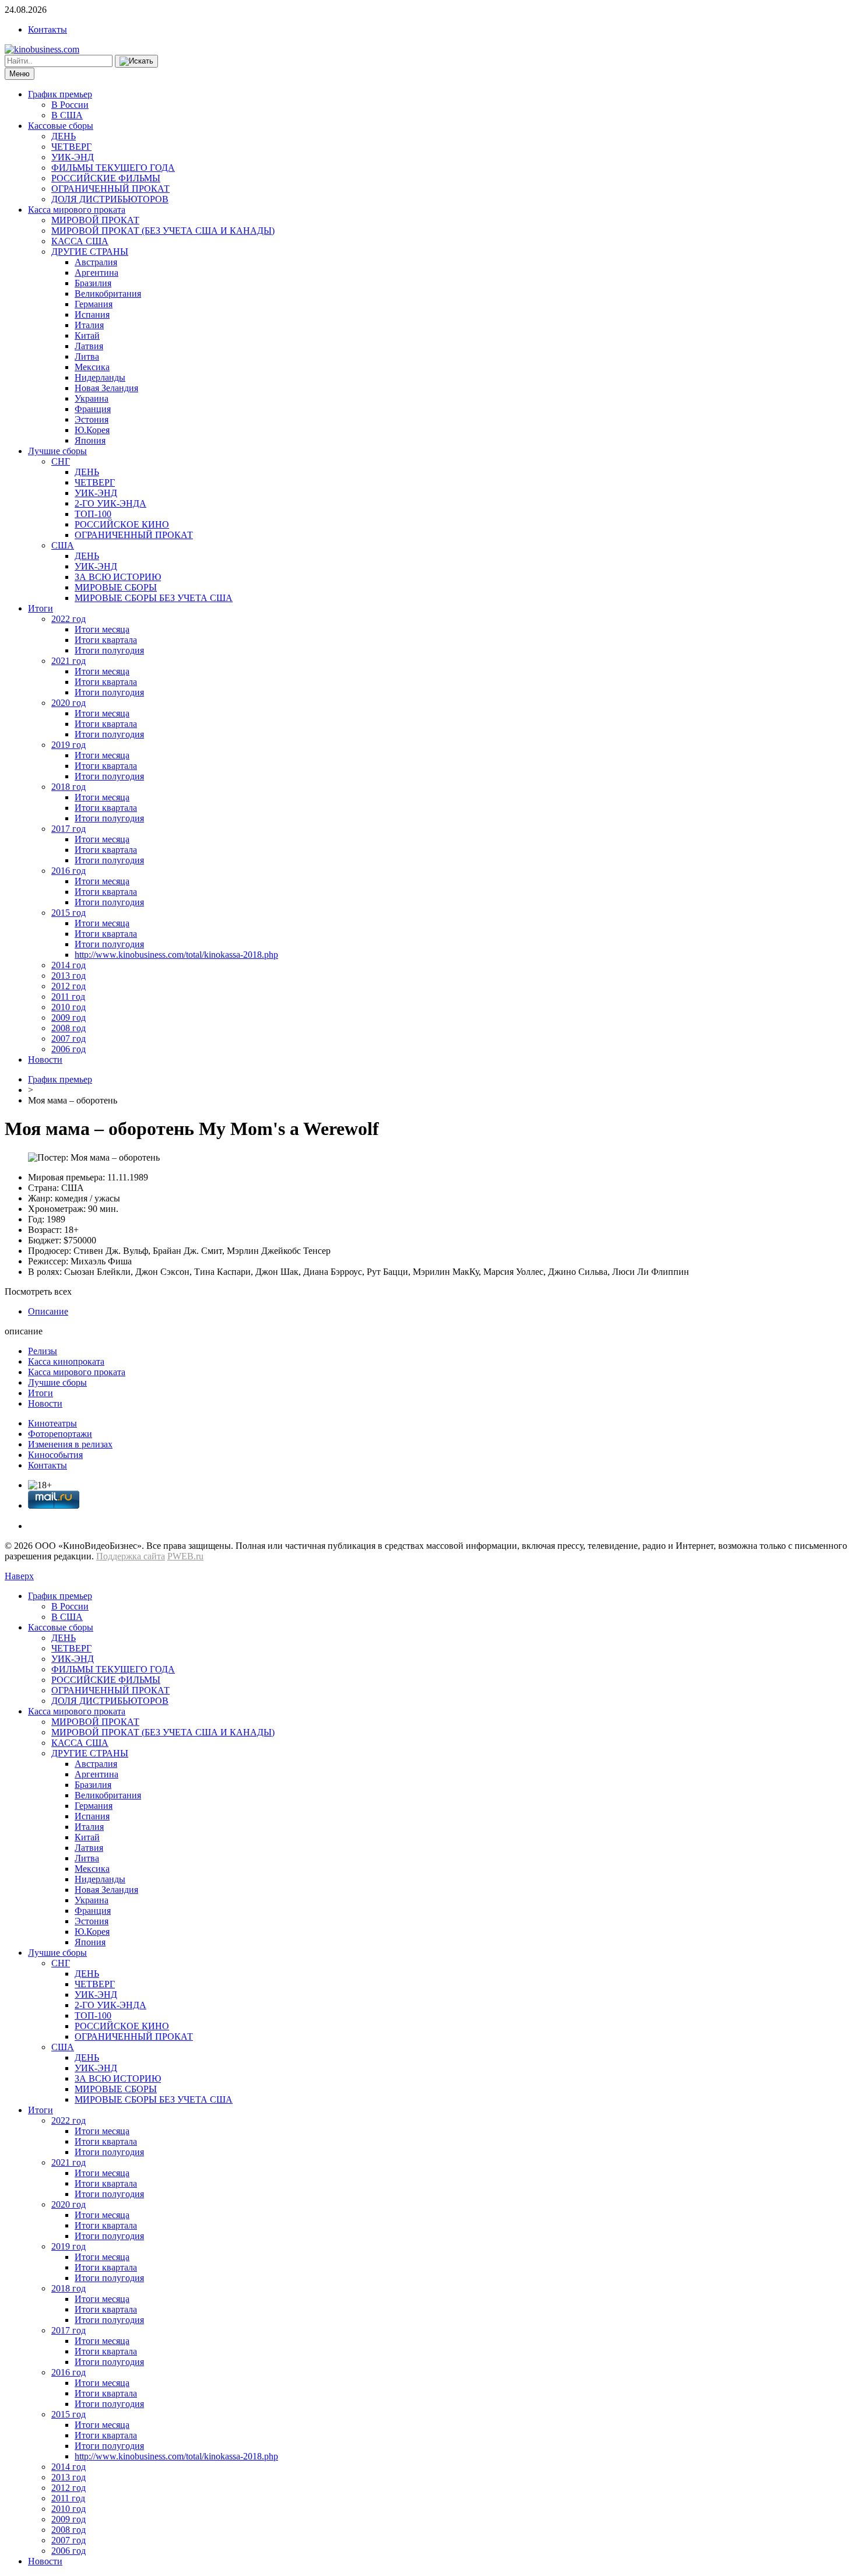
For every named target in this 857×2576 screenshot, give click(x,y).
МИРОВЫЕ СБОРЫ (116, 587)
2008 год (69, 1028)
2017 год (69, 829)
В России (70, 105)
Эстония (92, 419)
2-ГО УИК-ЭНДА (110, 503)
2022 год (69, 619)
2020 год (69, 703)
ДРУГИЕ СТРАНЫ (90, 252)
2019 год (69, 745)
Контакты (48, 29)
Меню (20, 74)
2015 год (69, 913)
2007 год (69, 1039)
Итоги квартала (106, 640)
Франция (93, 409)
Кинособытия (55, 1455)
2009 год (69, 1018)
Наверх (19, 1576)
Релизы (43, 1351)
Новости (45, 1059)
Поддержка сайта (131, 1556)
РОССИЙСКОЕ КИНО (122, 524)
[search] (136, 61)
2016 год (69, 871)
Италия (89, 325)
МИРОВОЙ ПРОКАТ (95, 220)
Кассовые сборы (61, 126)
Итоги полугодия (109, 650)
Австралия (96, 262)
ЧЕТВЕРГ (71, 147)
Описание (48, 1311)
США (63, 545)
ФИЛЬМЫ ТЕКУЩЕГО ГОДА (113, 168)
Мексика (92, 367)
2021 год (69, 661)
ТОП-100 (93, 514)
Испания (92, 314)
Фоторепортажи (60, 1434)
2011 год (68, 997)
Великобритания (108, 294)
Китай (87, 335)
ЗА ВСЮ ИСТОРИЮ (118, 577)
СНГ (61, 461)
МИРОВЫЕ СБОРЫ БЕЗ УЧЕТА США (154, 598)
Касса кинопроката (66, 1361)
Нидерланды (100, 377)
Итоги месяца (102, 629)
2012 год (69, 986)
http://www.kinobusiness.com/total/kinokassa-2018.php (176, 955)
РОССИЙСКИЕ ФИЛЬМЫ (106, 178)
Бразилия (93, 283)
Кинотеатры (52, 1423)
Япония (90, 440)
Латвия (89, 346)
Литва (87, 356)
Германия (94, 304)
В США (67, 115)
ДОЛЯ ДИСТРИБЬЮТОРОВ (110, 199)
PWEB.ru (185, 1556)
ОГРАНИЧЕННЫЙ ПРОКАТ (110, 189)
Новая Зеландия (106, 388)
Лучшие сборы (57, 451)
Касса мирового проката (77, 210)
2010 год (69, 1007)
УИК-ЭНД (73, 157)
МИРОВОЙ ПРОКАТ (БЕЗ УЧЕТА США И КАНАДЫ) (163, 231)
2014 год (69, 965)
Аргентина (96, 273)
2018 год (69, 787)
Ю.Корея (92, 430)
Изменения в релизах (70, 1444)
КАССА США (80, 241)
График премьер (60, 94)
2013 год (69, 976)
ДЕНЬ (64, 136)
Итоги (41, 608)
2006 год (69, 1049)
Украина (92, 398)
